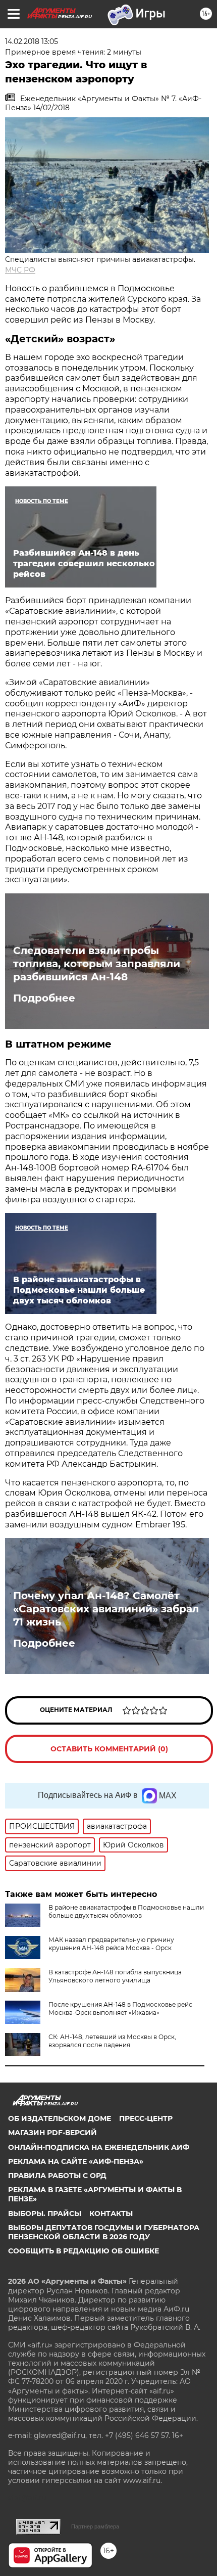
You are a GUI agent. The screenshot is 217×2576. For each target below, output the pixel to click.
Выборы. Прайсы (45, 2213)
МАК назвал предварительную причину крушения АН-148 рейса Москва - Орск (111, 1944)
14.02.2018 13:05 (32, 41)
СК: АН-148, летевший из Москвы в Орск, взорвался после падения (112, 2041)
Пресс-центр (146, 2118)
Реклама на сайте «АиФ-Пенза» (76, 2161)
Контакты (111, 2213)
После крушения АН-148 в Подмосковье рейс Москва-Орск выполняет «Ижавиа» (120, 2008)
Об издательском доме (60, 2118)
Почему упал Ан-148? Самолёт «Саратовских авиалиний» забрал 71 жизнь (106, 1609)
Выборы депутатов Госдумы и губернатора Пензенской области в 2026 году (104, 2232)
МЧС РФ (20, 270)
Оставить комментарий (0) (109, 1749)
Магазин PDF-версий (52, 2133)
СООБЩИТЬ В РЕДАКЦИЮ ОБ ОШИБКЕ (84, 2251)
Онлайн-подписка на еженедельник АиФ (99, 2147)
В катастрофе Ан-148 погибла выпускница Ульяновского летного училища (115, 1976)
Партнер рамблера (95, 2526)
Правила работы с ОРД (57, 2176)
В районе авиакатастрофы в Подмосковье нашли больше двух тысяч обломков (126, 1911)
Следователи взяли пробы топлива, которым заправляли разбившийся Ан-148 (97, 964)
